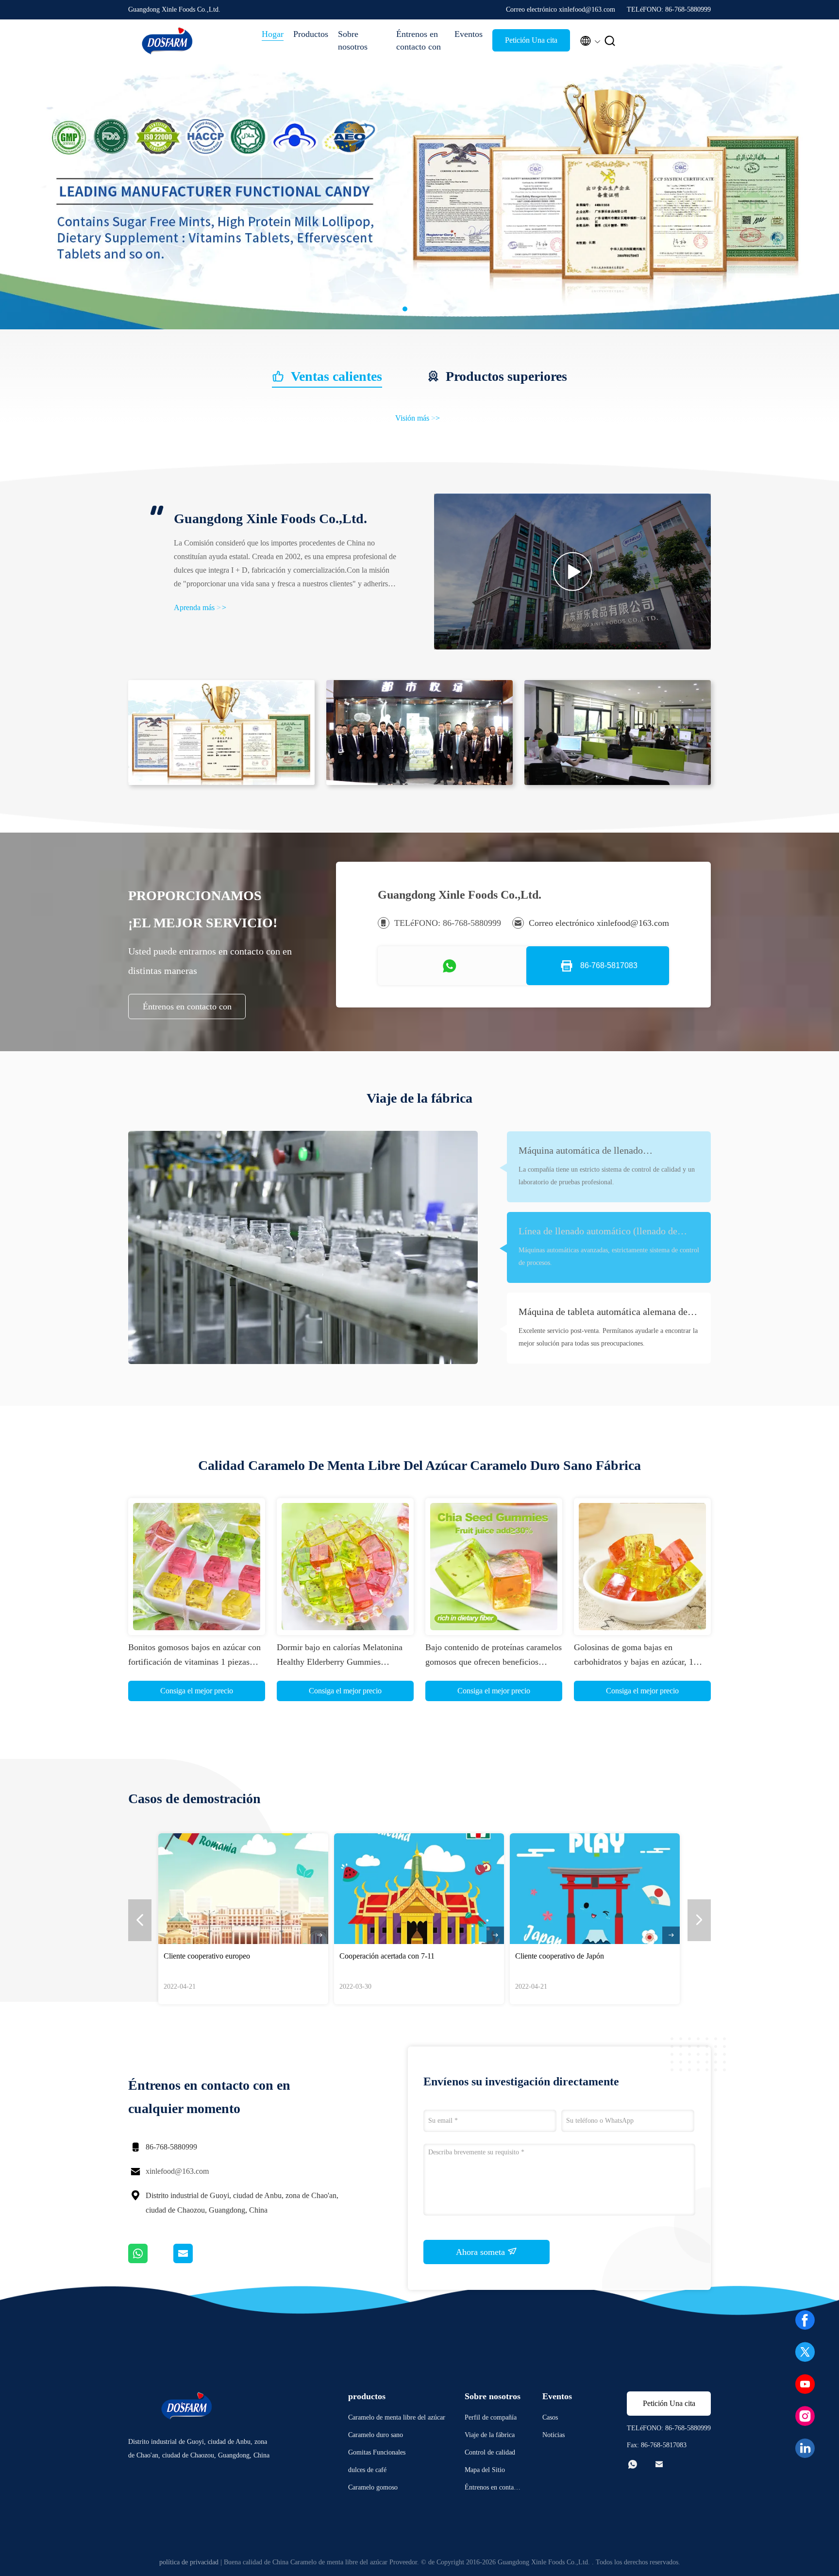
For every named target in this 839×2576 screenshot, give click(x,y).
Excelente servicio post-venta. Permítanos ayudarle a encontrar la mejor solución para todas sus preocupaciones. (608, 1337)
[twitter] (805, 2352)
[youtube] (805, 2384)
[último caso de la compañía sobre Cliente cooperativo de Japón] (595, 1889)
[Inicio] (167, 41)
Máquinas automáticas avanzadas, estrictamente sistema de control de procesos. (609, 1256)
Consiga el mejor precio (197, 1691)
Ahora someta (482, 2252)
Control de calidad (490, 2452)
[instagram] (805, 2416)
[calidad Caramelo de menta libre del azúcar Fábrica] (419, 327)
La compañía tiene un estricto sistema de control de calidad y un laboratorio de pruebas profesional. (607, 1176)
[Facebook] (805, 2320)
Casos (550, 2417)
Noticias (554, 2435)
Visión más (418, 418)
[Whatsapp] (151, 2261)
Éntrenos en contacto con (419, 40)
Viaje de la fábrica (490, 2435)
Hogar (273, 34)
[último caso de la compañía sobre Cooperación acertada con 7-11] (419, 1889)
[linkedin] (805, 2448)
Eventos (469, 34)
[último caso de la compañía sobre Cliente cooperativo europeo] (243, 1889)
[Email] (195, 2261)
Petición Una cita (531, 40)
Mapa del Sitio (485, 2470)
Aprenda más (200, 607)
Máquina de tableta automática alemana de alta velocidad (603, 1313)
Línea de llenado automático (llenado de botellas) (598, 1232)
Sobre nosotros (353, 40)
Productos (311, 34)
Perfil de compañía (491, 2417)
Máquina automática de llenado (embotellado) (581, 1151)
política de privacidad (189, 2562)
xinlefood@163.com (177, 2171)
